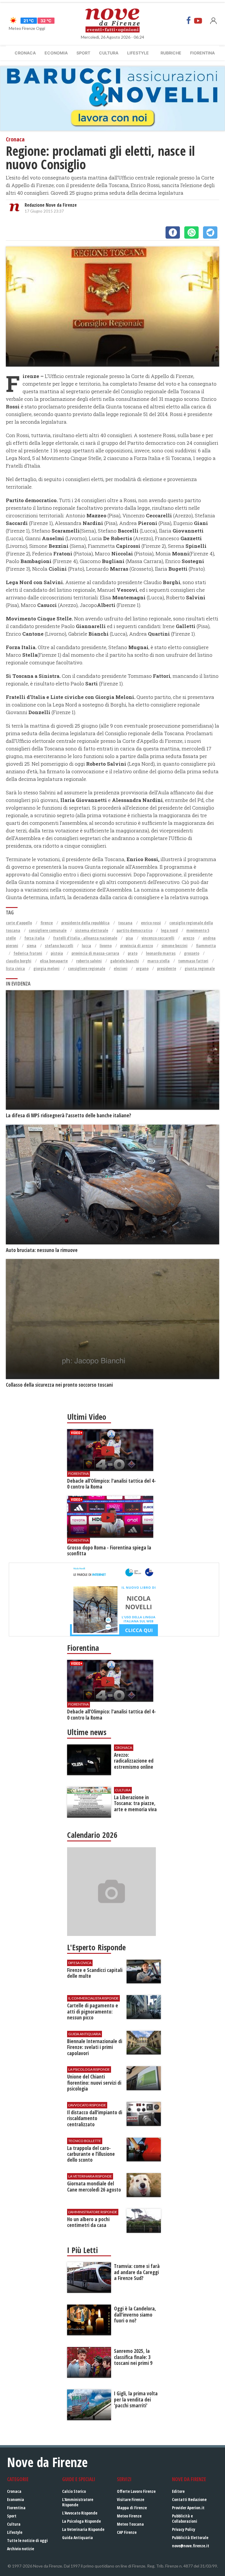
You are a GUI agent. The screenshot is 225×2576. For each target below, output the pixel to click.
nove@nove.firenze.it (191, 2546)
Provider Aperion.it (188, 2508)
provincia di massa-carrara (95, 953)
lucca (86, 946)
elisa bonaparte (54, 961)
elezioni (121, 968)
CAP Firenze (127, 2532)
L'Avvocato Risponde (80, 2513)
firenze (47, 923)
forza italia (34, 938)
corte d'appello (19, 923)
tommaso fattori (193, 961)
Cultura (109, 53)
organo (142, 968)
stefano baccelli (59, 946)
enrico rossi (151, 923)
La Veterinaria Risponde (83, 2529)
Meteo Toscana (130, 2524)
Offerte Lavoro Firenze (136, 2491)
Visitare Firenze (131, 2499)
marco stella (158, 961)
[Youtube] (198, 20)
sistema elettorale (92, 930)
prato (133, 953)
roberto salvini (89, 961)
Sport (83, 53)
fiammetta (206, 946)
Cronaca (25, 53)
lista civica (15, 968)
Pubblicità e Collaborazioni (185, 2518)
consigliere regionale (87, 968)
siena (31, 946)
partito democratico (134, 930)
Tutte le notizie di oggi (27, 2540)
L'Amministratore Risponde (78, 2502)
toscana (125, 923)
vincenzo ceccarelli (158, 938)
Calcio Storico (74, 2491)
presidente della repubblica (85, 923)
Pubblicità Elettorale (190, 2537)
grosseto (192, 953)
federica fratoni (28, 953)
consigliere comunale (48, 930)
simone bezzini (174, 946)
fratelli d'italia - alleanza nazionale (85, 938)
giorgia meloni (46, 968)
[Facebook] (189, 20)
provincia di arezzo (137, 946)
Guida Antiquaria (77, 2537)
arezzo (189, 938)
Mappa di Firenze (132, 2508)
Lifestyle (138, 53)
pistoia (57, 953)
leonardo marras (161, 953)
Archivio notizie (21, 2549)
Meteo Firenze (129, 2516)
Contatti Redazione (189, 2499)
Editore (178, 2491)
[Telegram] (210, 232)
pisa (129, 938)
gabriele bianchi (125, 961)
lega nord (169, 930)
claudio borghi (19, 961)
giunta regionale (200, 968)
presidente (167, 968)
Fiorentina (202, 53)
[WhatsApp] (191, 232)
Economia (56, 53)
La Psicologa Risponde (81, 2521)
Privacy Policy (184, 2529)
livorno (106, 946)
